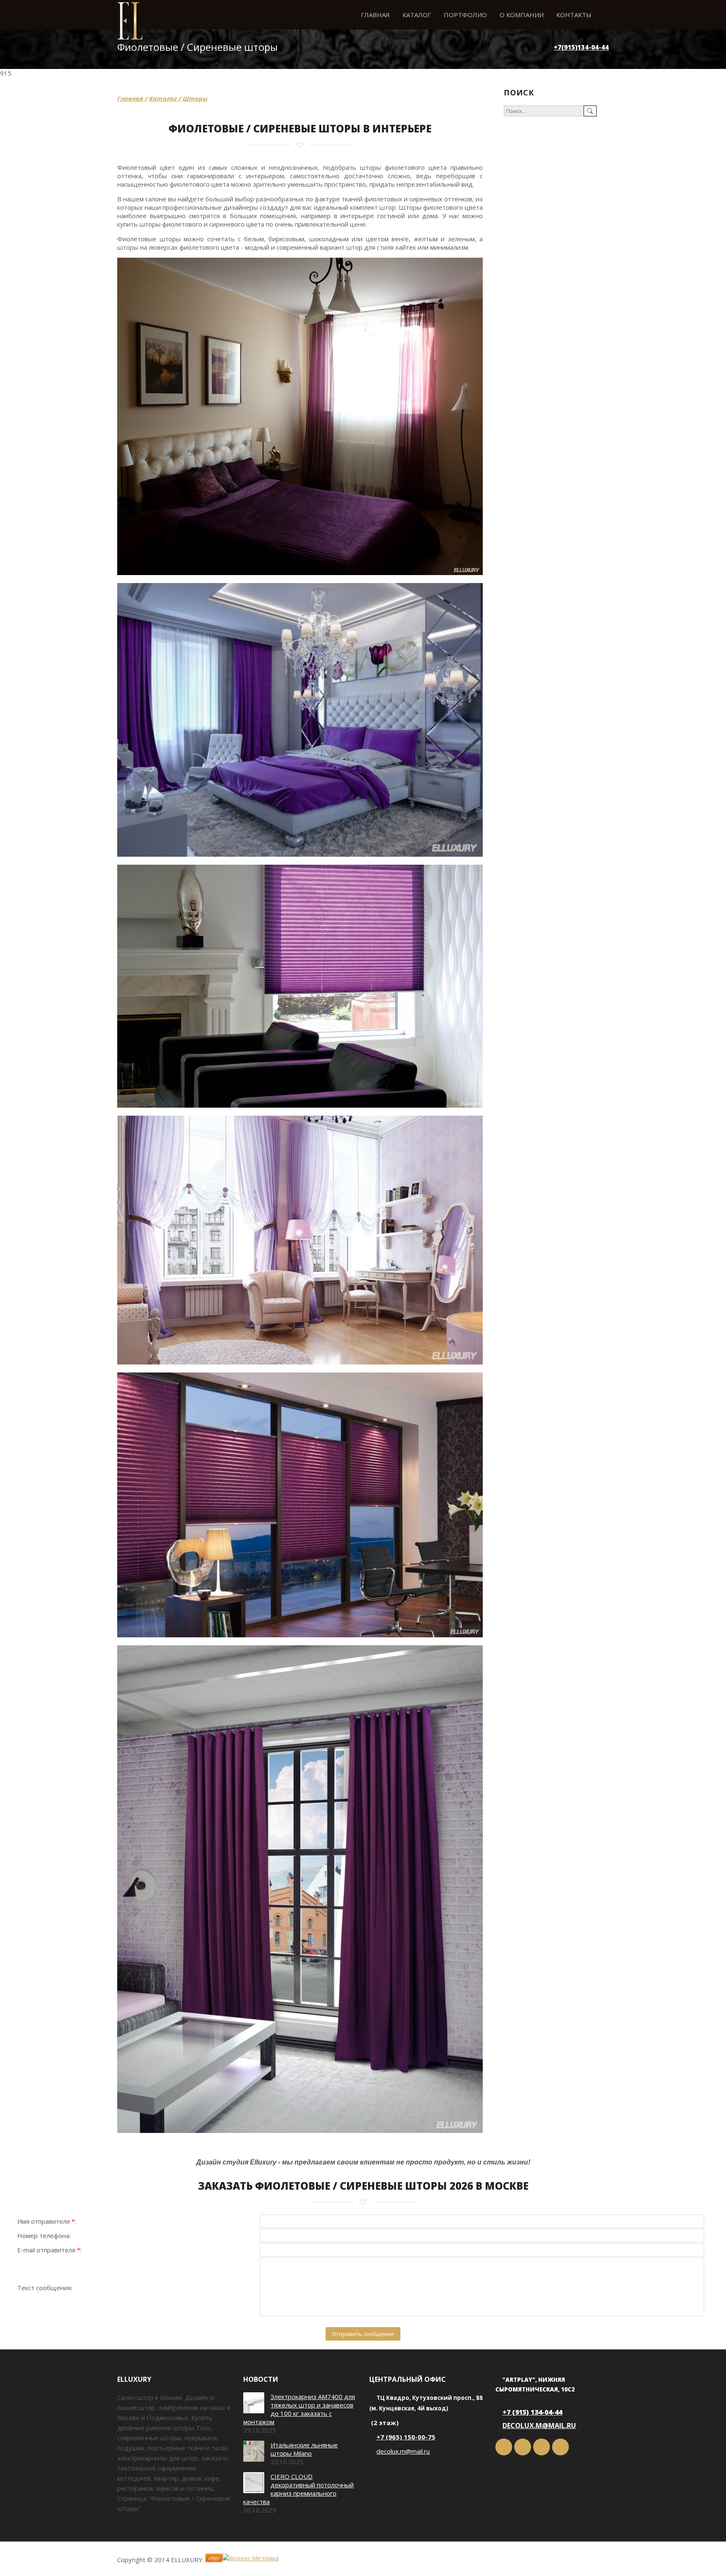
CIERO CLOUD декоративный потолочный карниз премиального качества (299, 2489)
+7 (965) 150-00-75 (406, 2437)
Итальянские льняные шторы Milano (304, 2449)
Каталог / (165, 98)
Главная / (132, 98)
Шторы (195, 98)
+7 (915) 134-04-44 (532, 2412)
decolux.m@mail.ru (403, 2451)
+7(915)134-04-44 (581, 47)
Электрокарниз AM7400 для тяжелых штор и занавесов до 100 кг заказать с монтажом (299, 2409)
